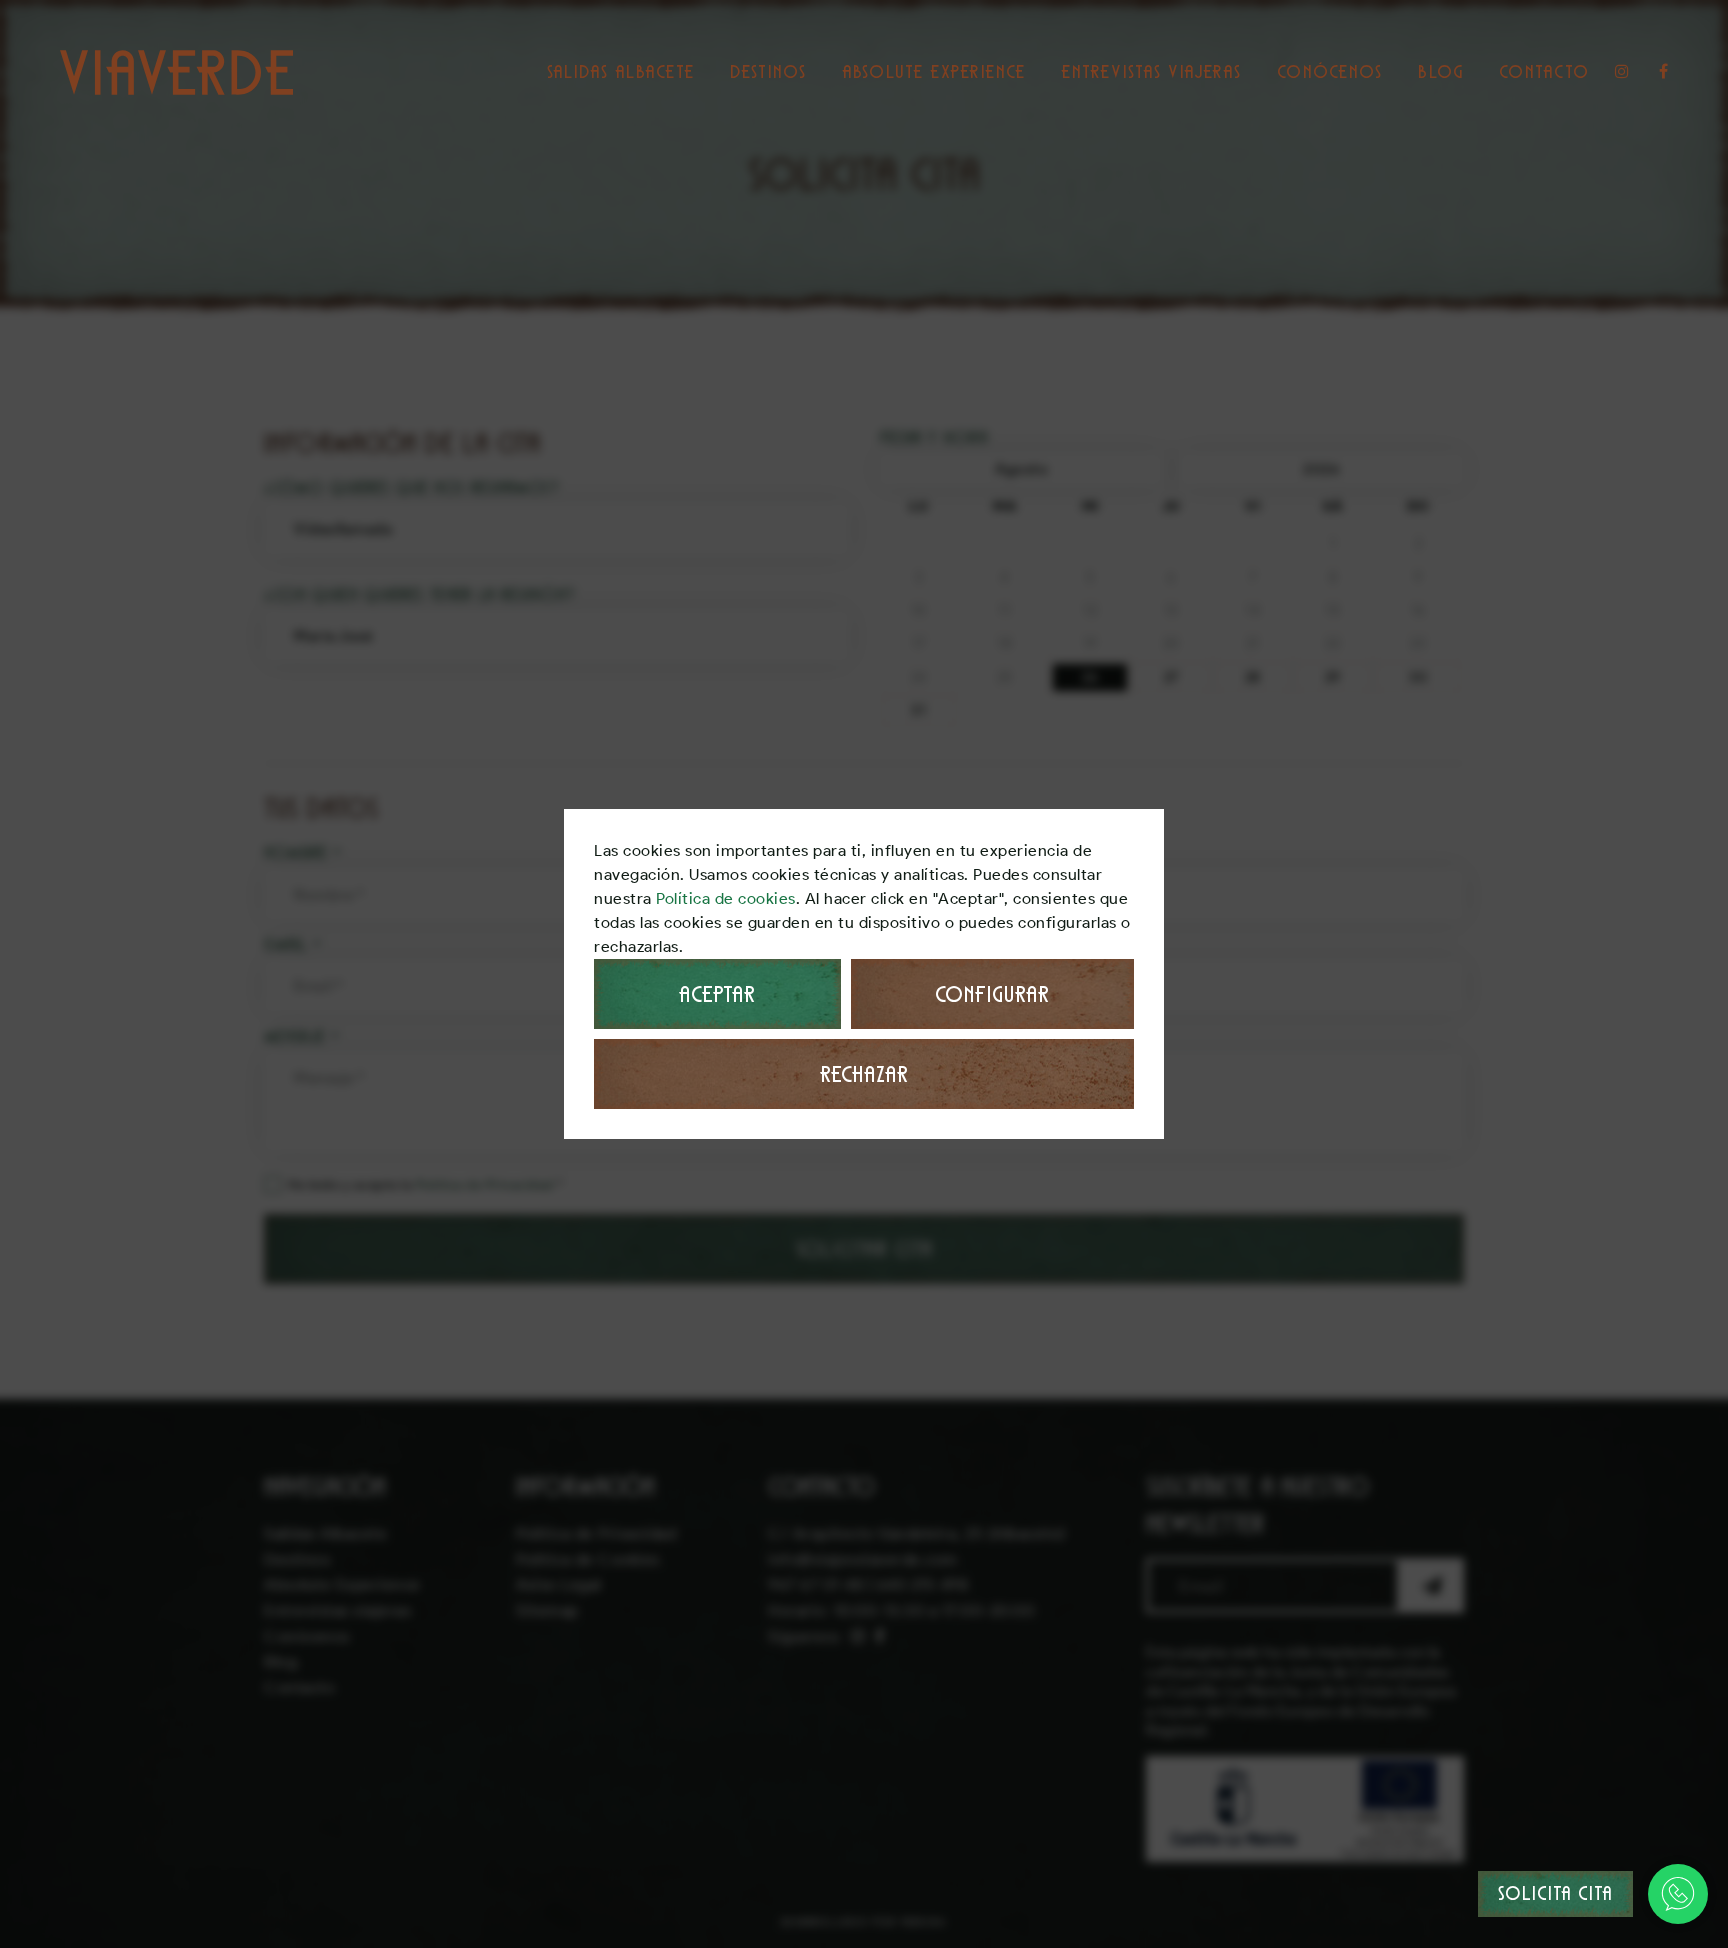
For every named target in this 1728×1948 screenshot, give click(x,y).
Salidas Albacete (621, 72)
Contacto (1544, 72)
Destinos (768, 72)
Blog (1441, 72)
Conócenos (1330, 72)
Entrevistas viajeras (1151, 72)
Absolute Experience (934, 72)
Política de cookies (726, 898)
